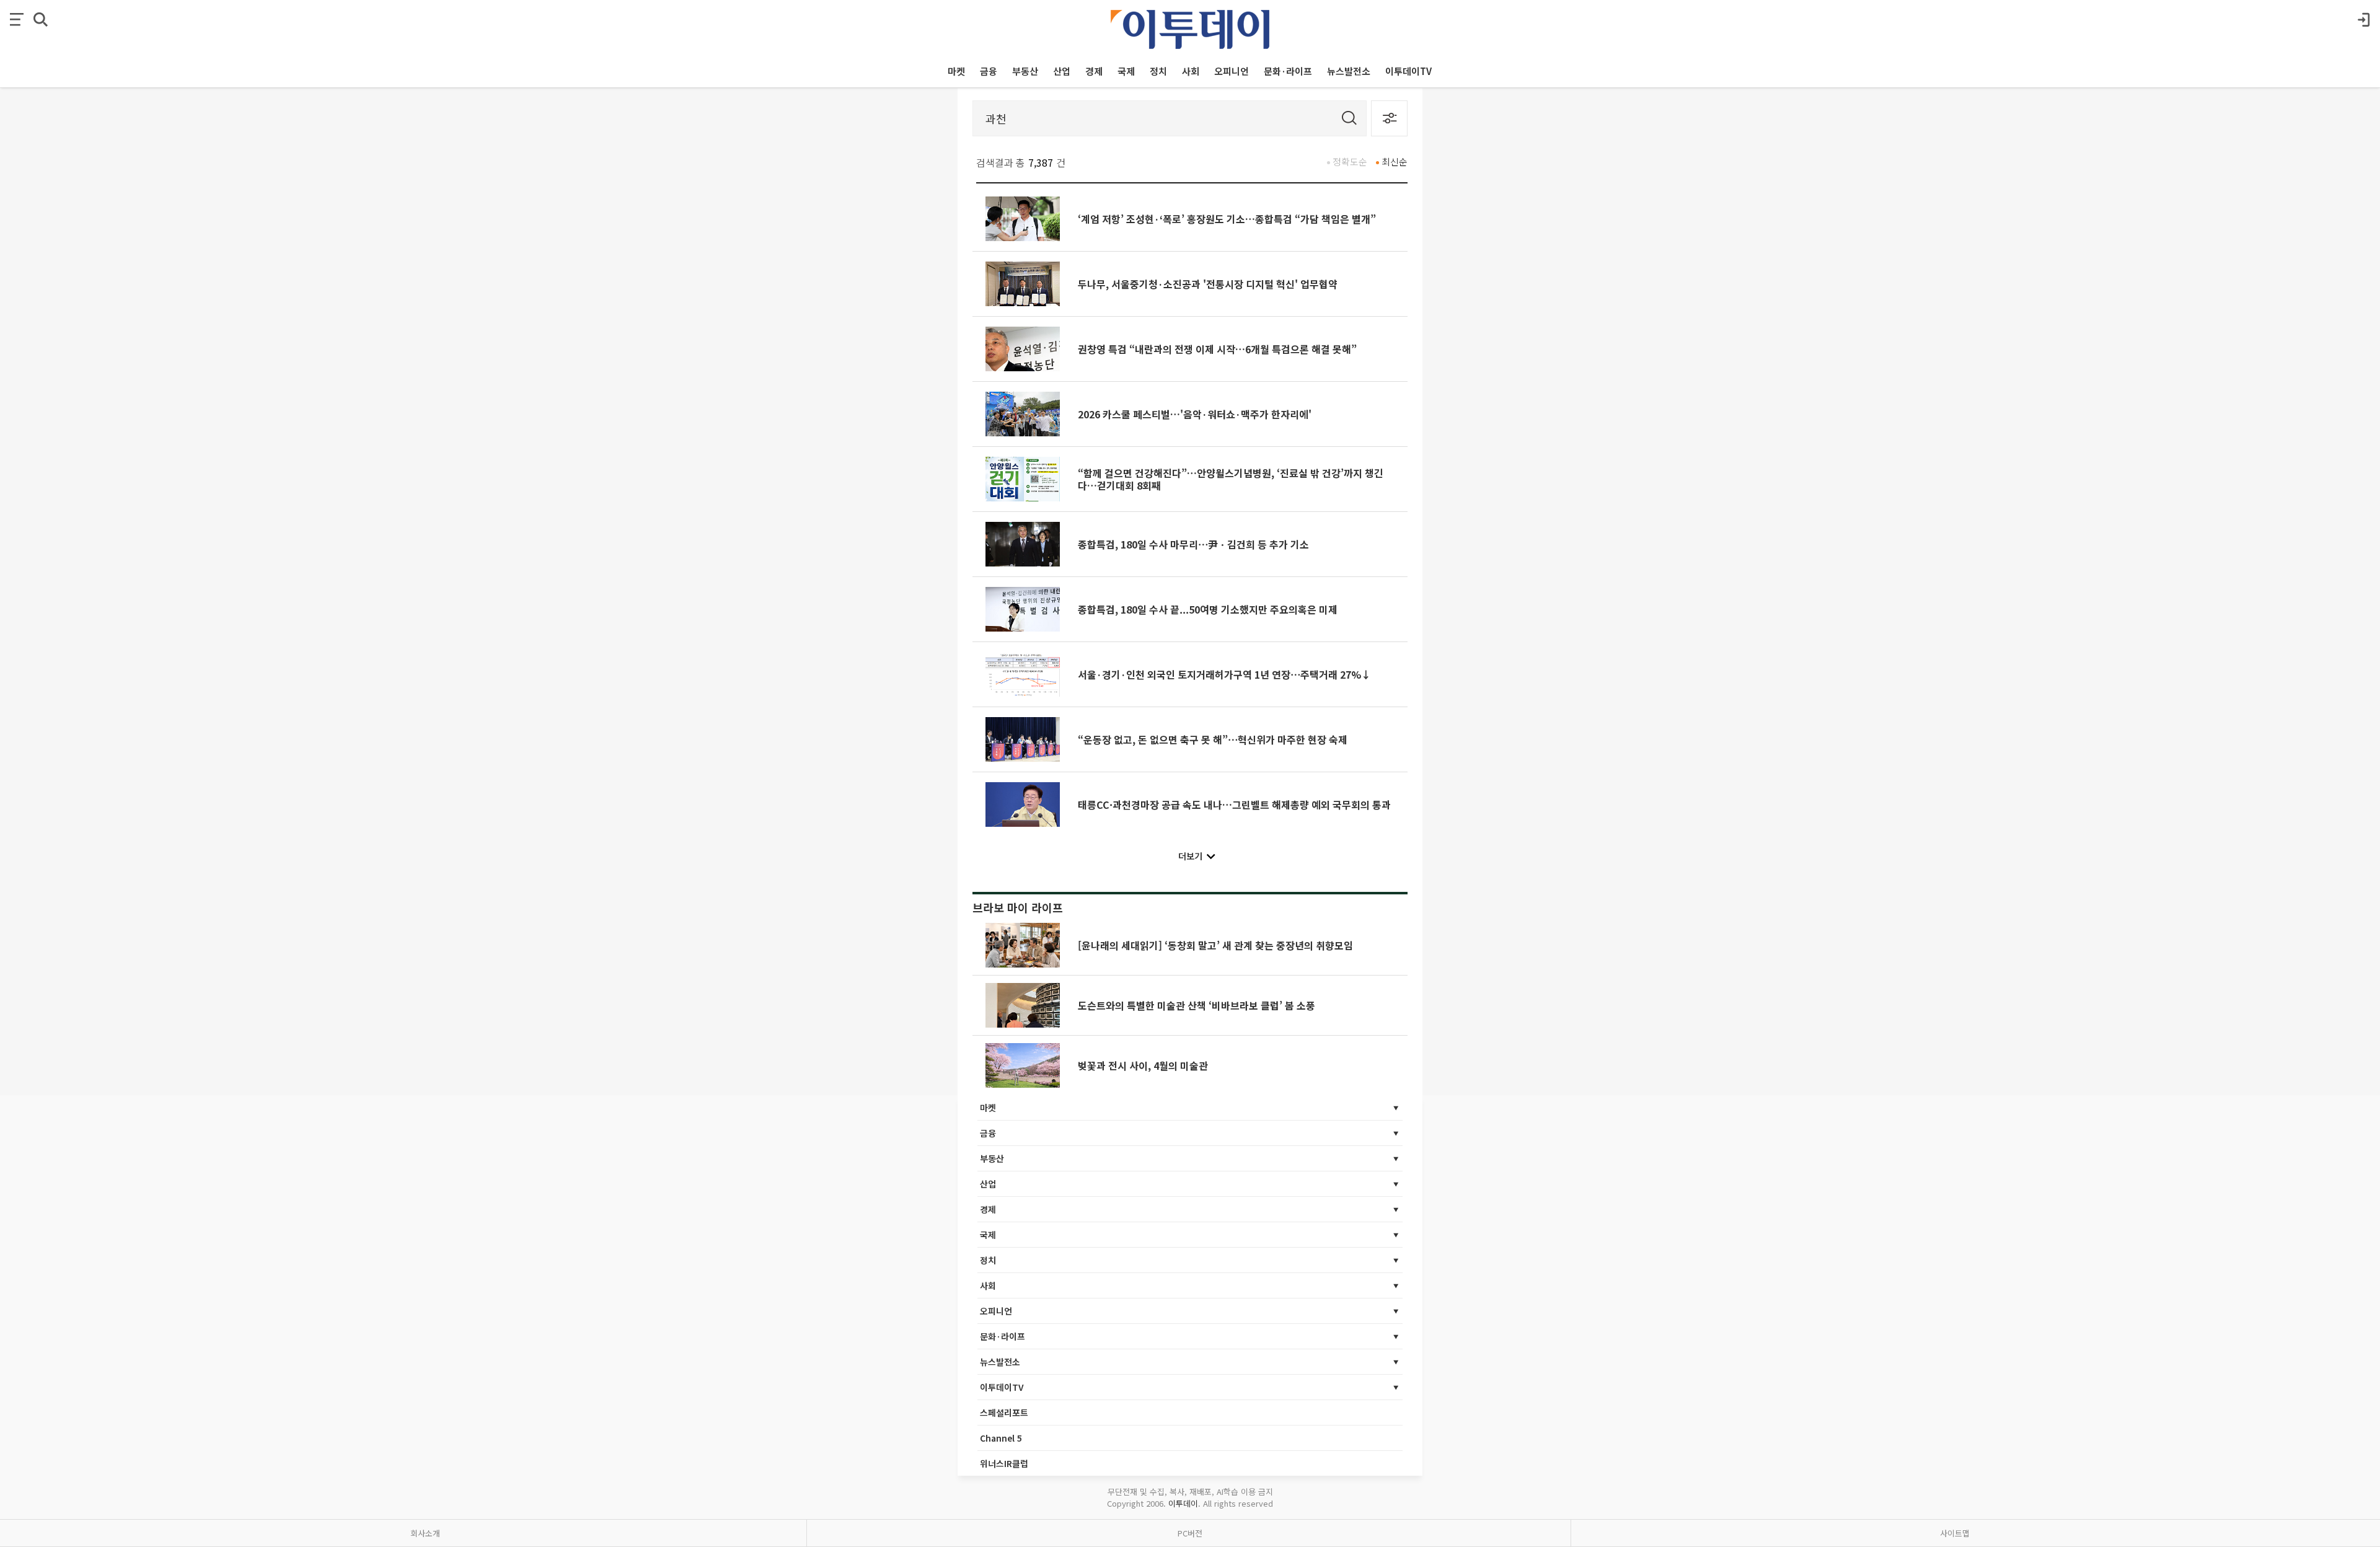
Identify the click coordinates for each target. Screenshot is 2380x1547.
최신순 (1395, 161)
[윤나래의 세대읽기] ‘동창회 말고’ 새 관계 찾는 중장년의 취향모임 (1215, 945)
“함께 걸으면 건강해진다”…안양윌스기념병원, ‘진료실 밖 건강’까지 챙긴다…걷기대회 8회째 (1231, 479)
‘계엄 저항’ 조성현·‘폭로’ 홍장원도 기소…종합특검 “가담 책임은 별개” (1227, 219)
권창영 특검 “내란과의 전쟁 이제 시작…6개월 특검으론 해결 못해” (1217, 349)
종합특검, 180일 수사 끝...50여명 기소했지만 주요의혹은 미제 (1208, 609)
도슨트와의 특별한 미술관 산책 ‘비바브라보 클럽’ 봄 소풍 (1197, 1005)
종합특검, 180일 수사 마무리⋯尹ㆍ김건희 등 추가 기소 (1193, 544)
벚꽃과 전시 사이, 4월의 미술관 (1143, 1065)
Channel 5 (1001, 1438)
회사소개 (425, 1533)
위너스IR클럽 (1004, 1463)
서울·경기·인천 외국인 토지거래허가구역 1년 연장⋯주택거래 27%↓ (1224, 674)
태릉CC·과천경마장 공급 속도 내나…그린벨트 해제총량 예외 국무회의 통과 (1234, 804)
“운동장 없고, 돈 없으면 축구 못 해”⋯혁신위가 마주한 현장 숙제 (1213, 739)
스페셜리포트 (1004, 1413)
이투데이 (1183, 1503)
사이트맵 (1955, 1533)
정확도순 (1350, 161)
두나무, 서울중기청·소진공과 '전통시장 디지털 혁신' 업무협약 (1208, 284)
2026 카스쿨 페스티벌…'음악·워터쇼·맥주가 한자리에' (1195, 414)
